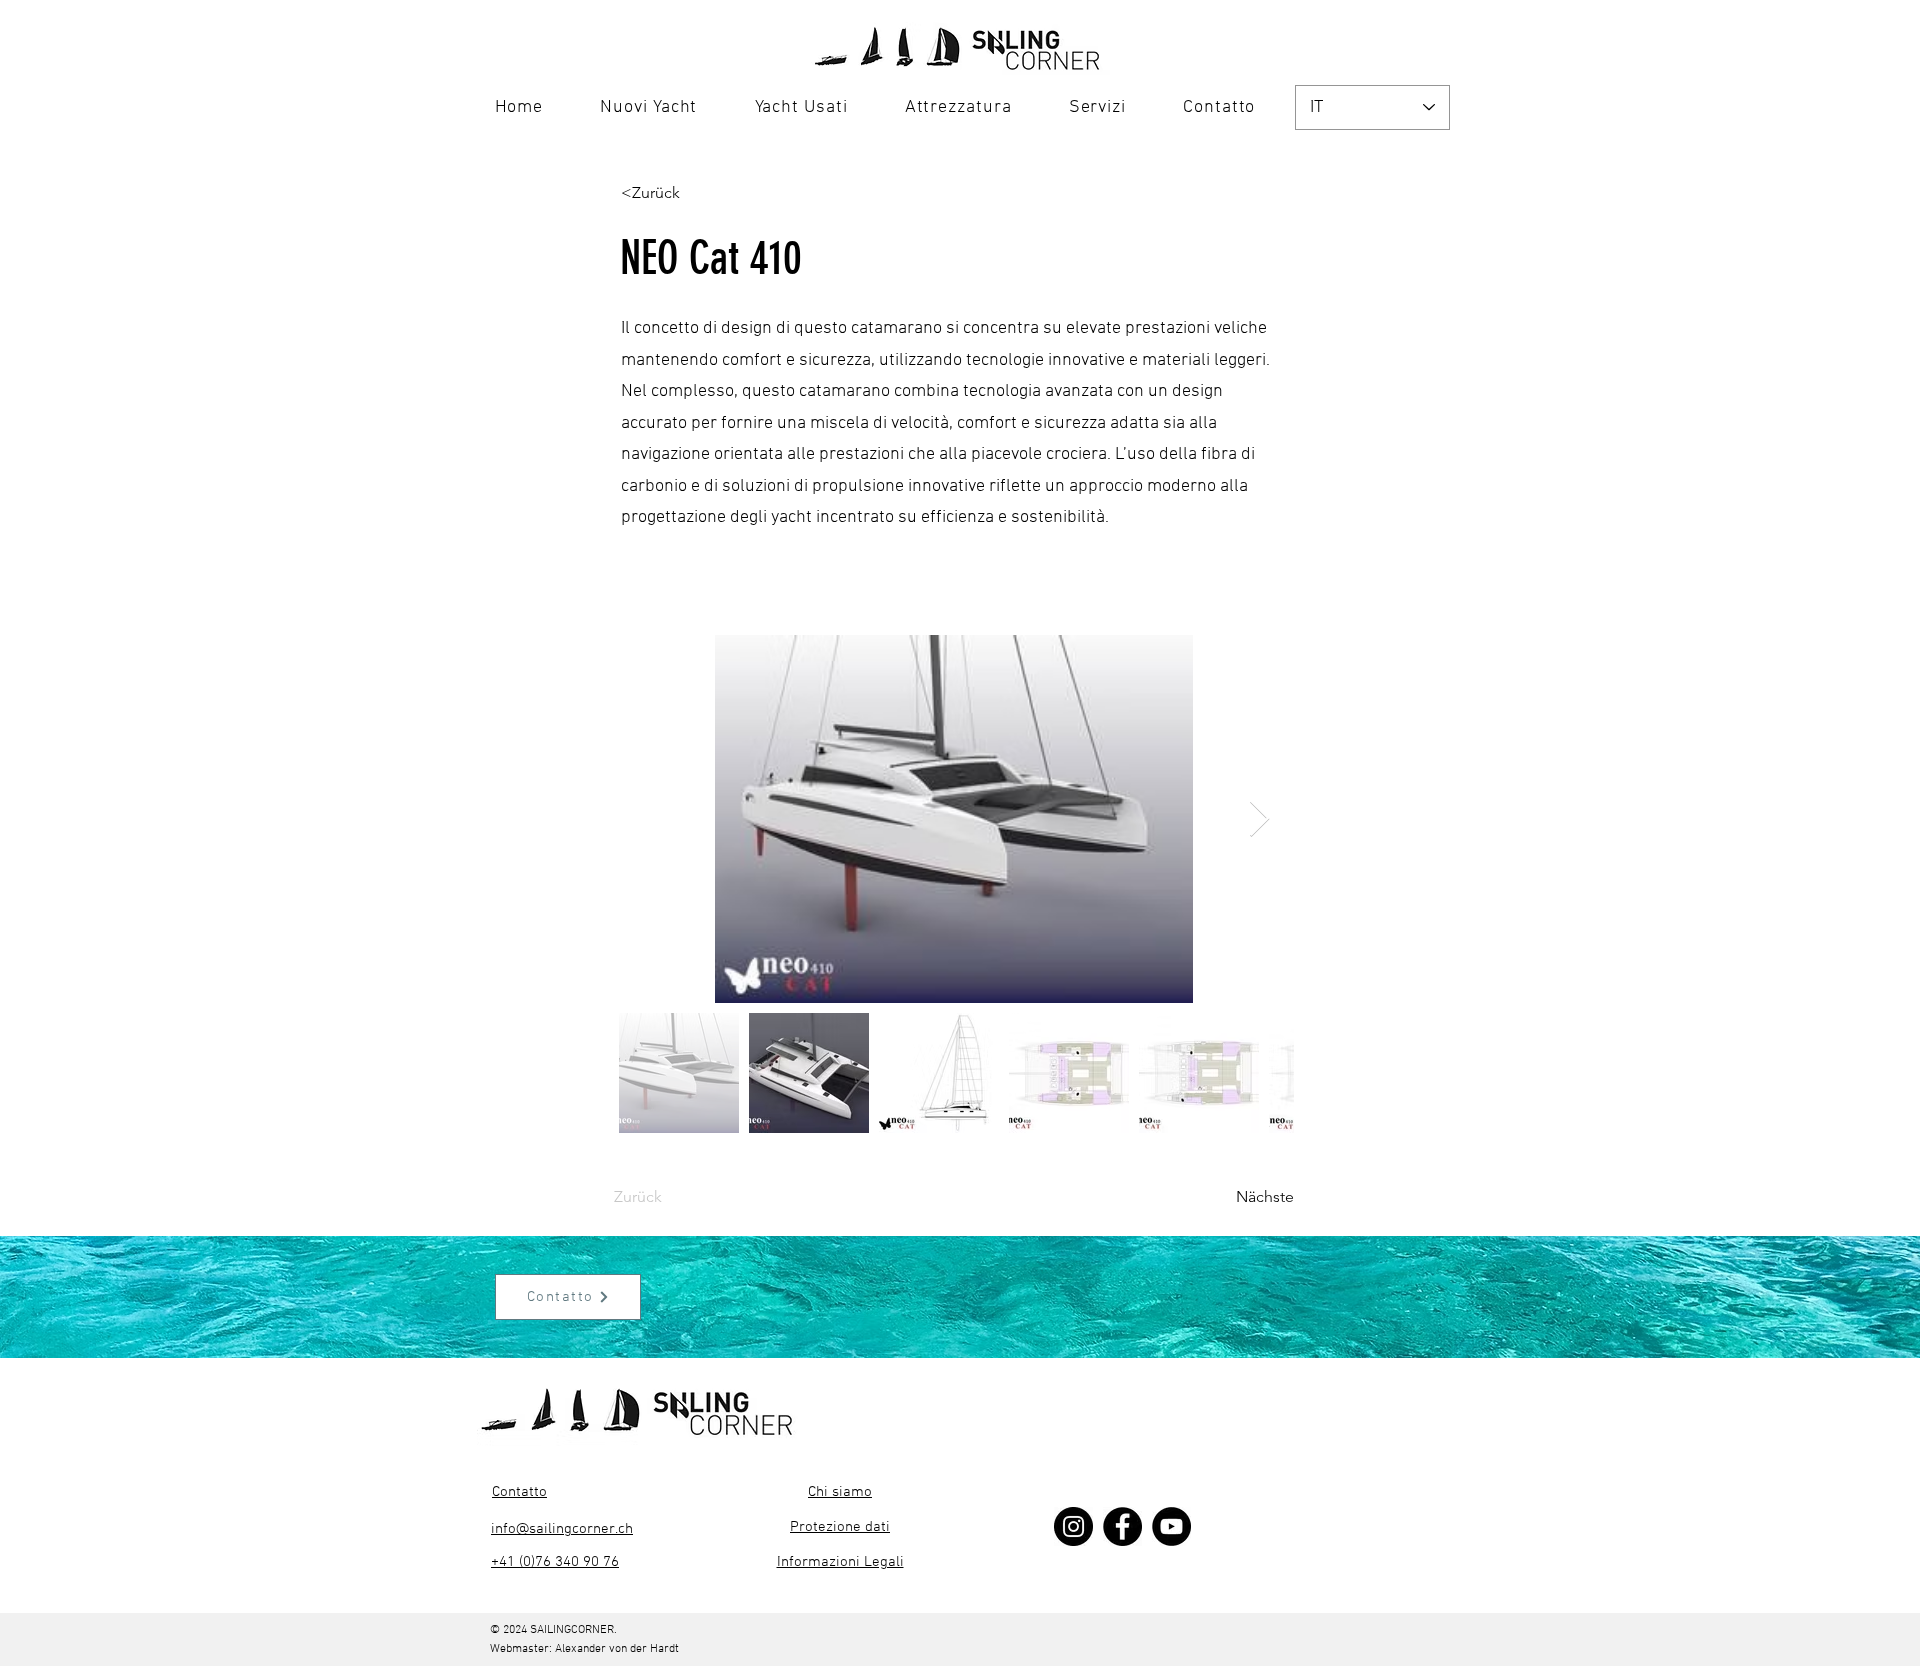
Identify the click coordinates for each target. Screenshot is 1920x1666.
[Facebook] (1122, 1526)
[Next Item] (1259, 819)
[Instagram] (1073, 1526)
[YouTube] (1171, 1526)
